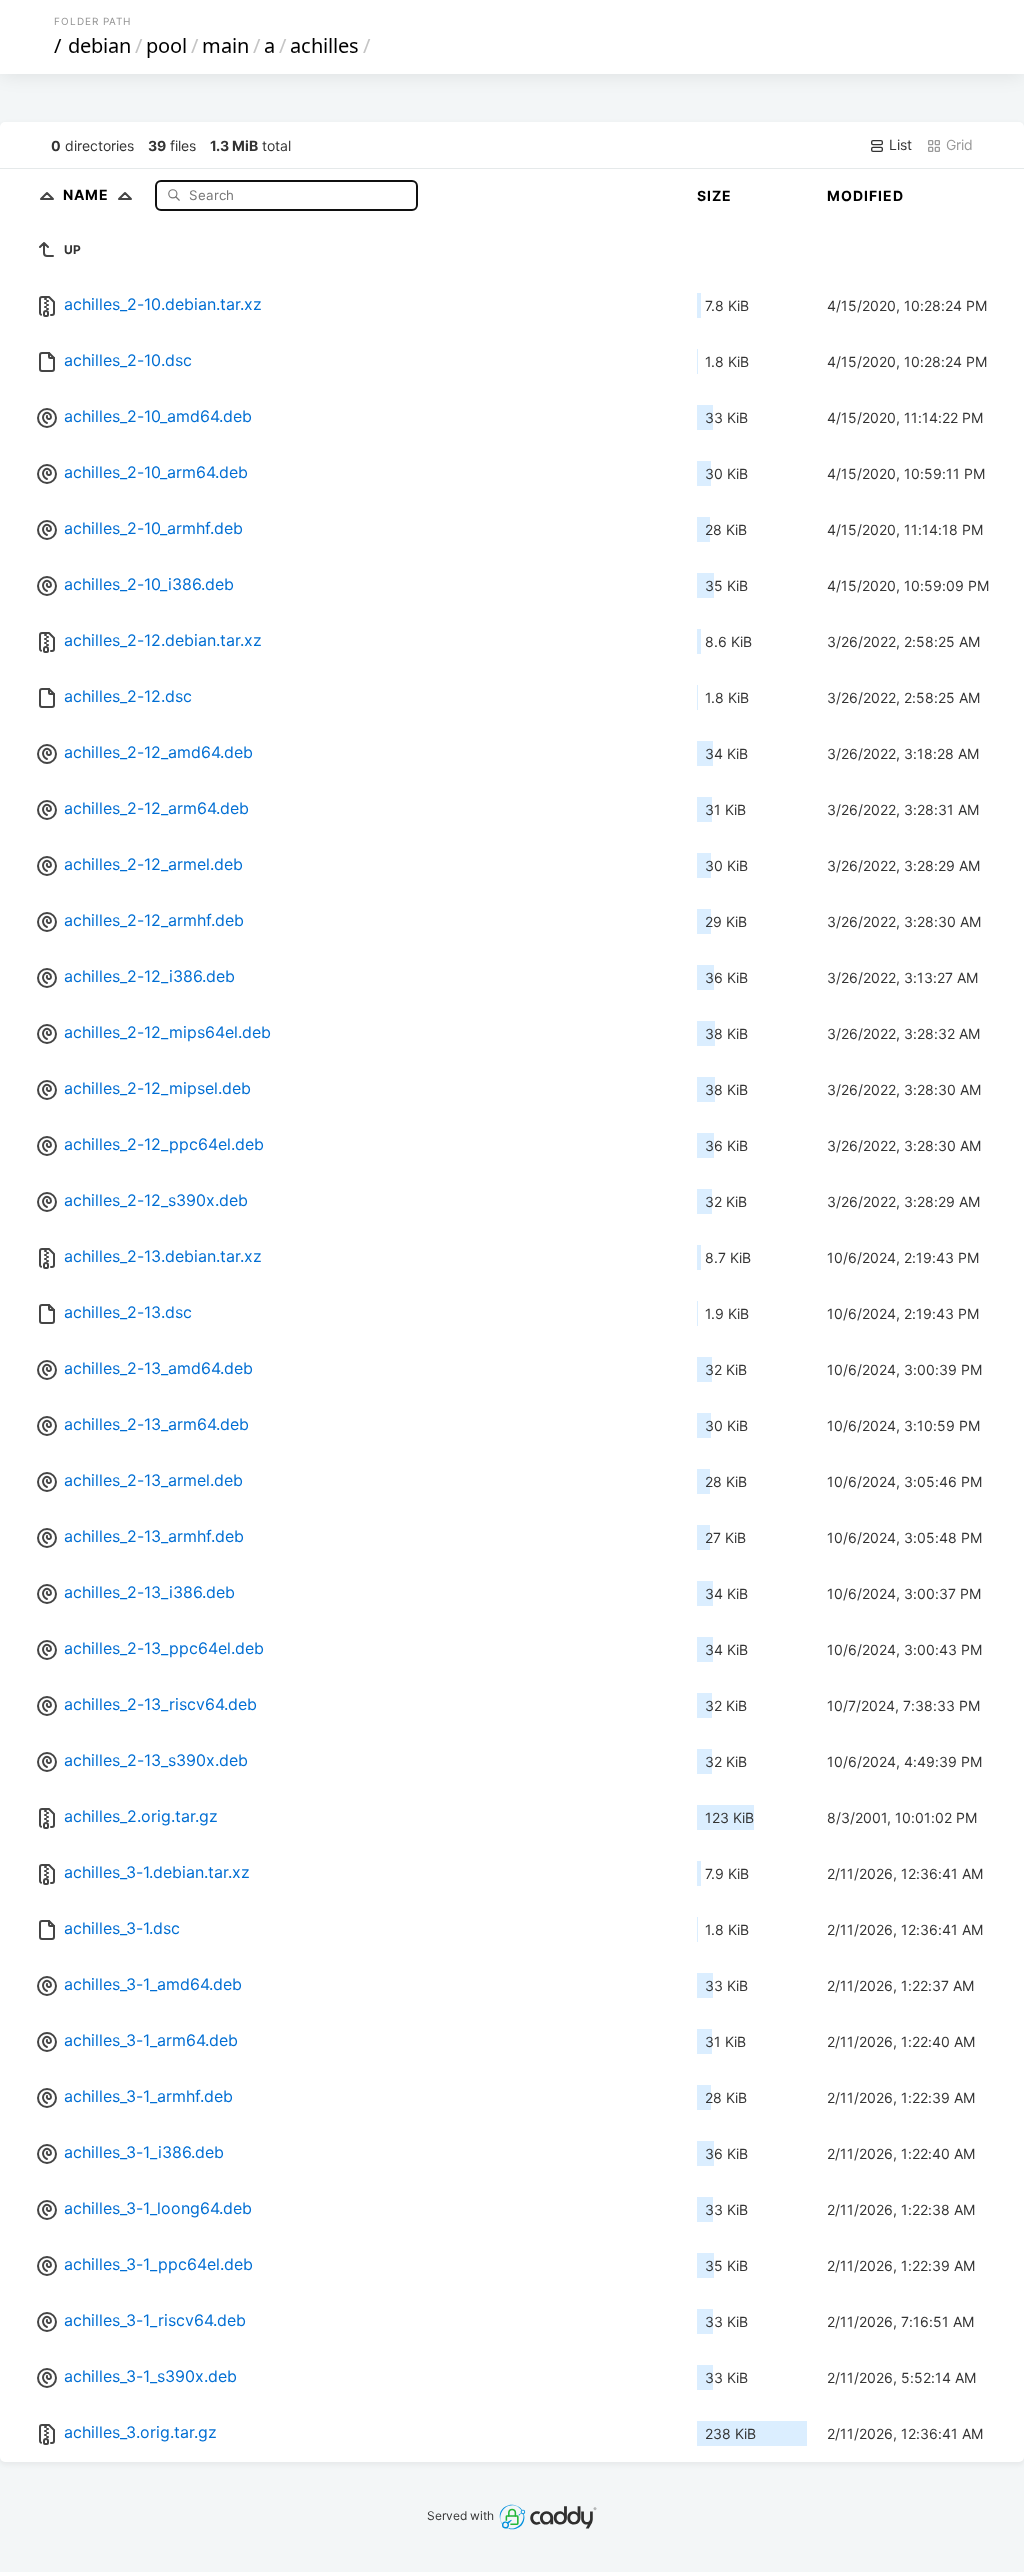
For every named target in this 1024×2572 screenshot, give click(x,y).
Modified (865, 195)
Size (714, 195)
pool (166, 45)
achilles (324, 45)
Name (88, 194)
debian (99, 45)
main (225, 45)
